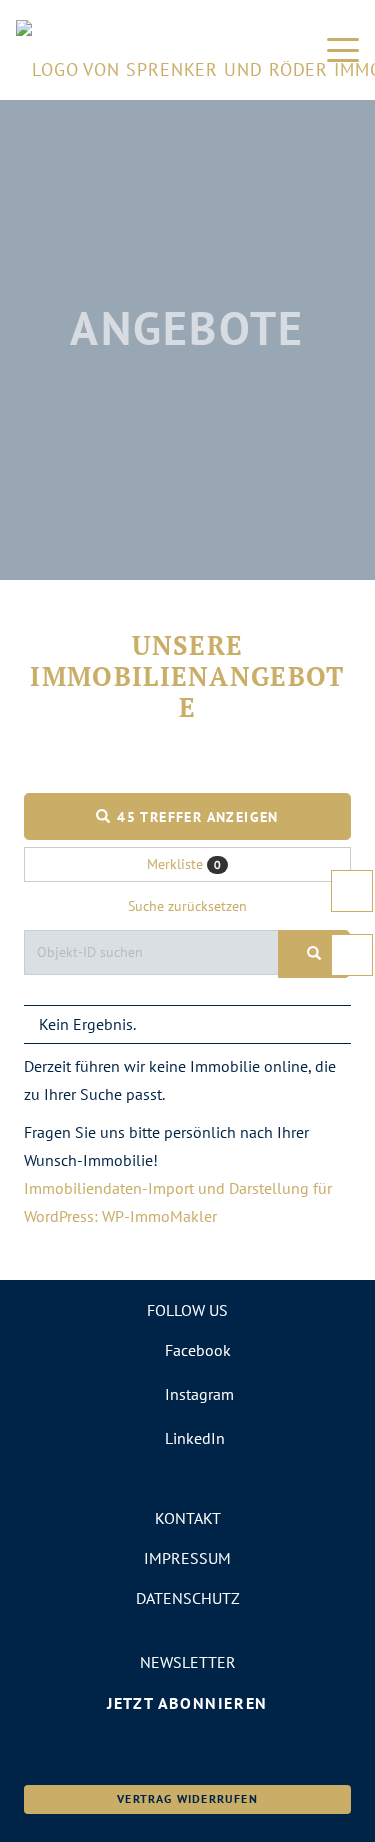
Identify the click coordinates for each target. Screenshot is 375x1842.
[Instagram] (187, 1394)
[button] (343, 50)
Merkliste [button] (184, 864)
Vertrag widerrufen (187, 1798)
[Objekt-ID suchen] (314, 954)
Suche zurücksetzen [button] (187, 906)
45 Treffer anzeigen (195, 817)
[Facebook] (187, 1350)
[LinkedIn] (187, 1438)
